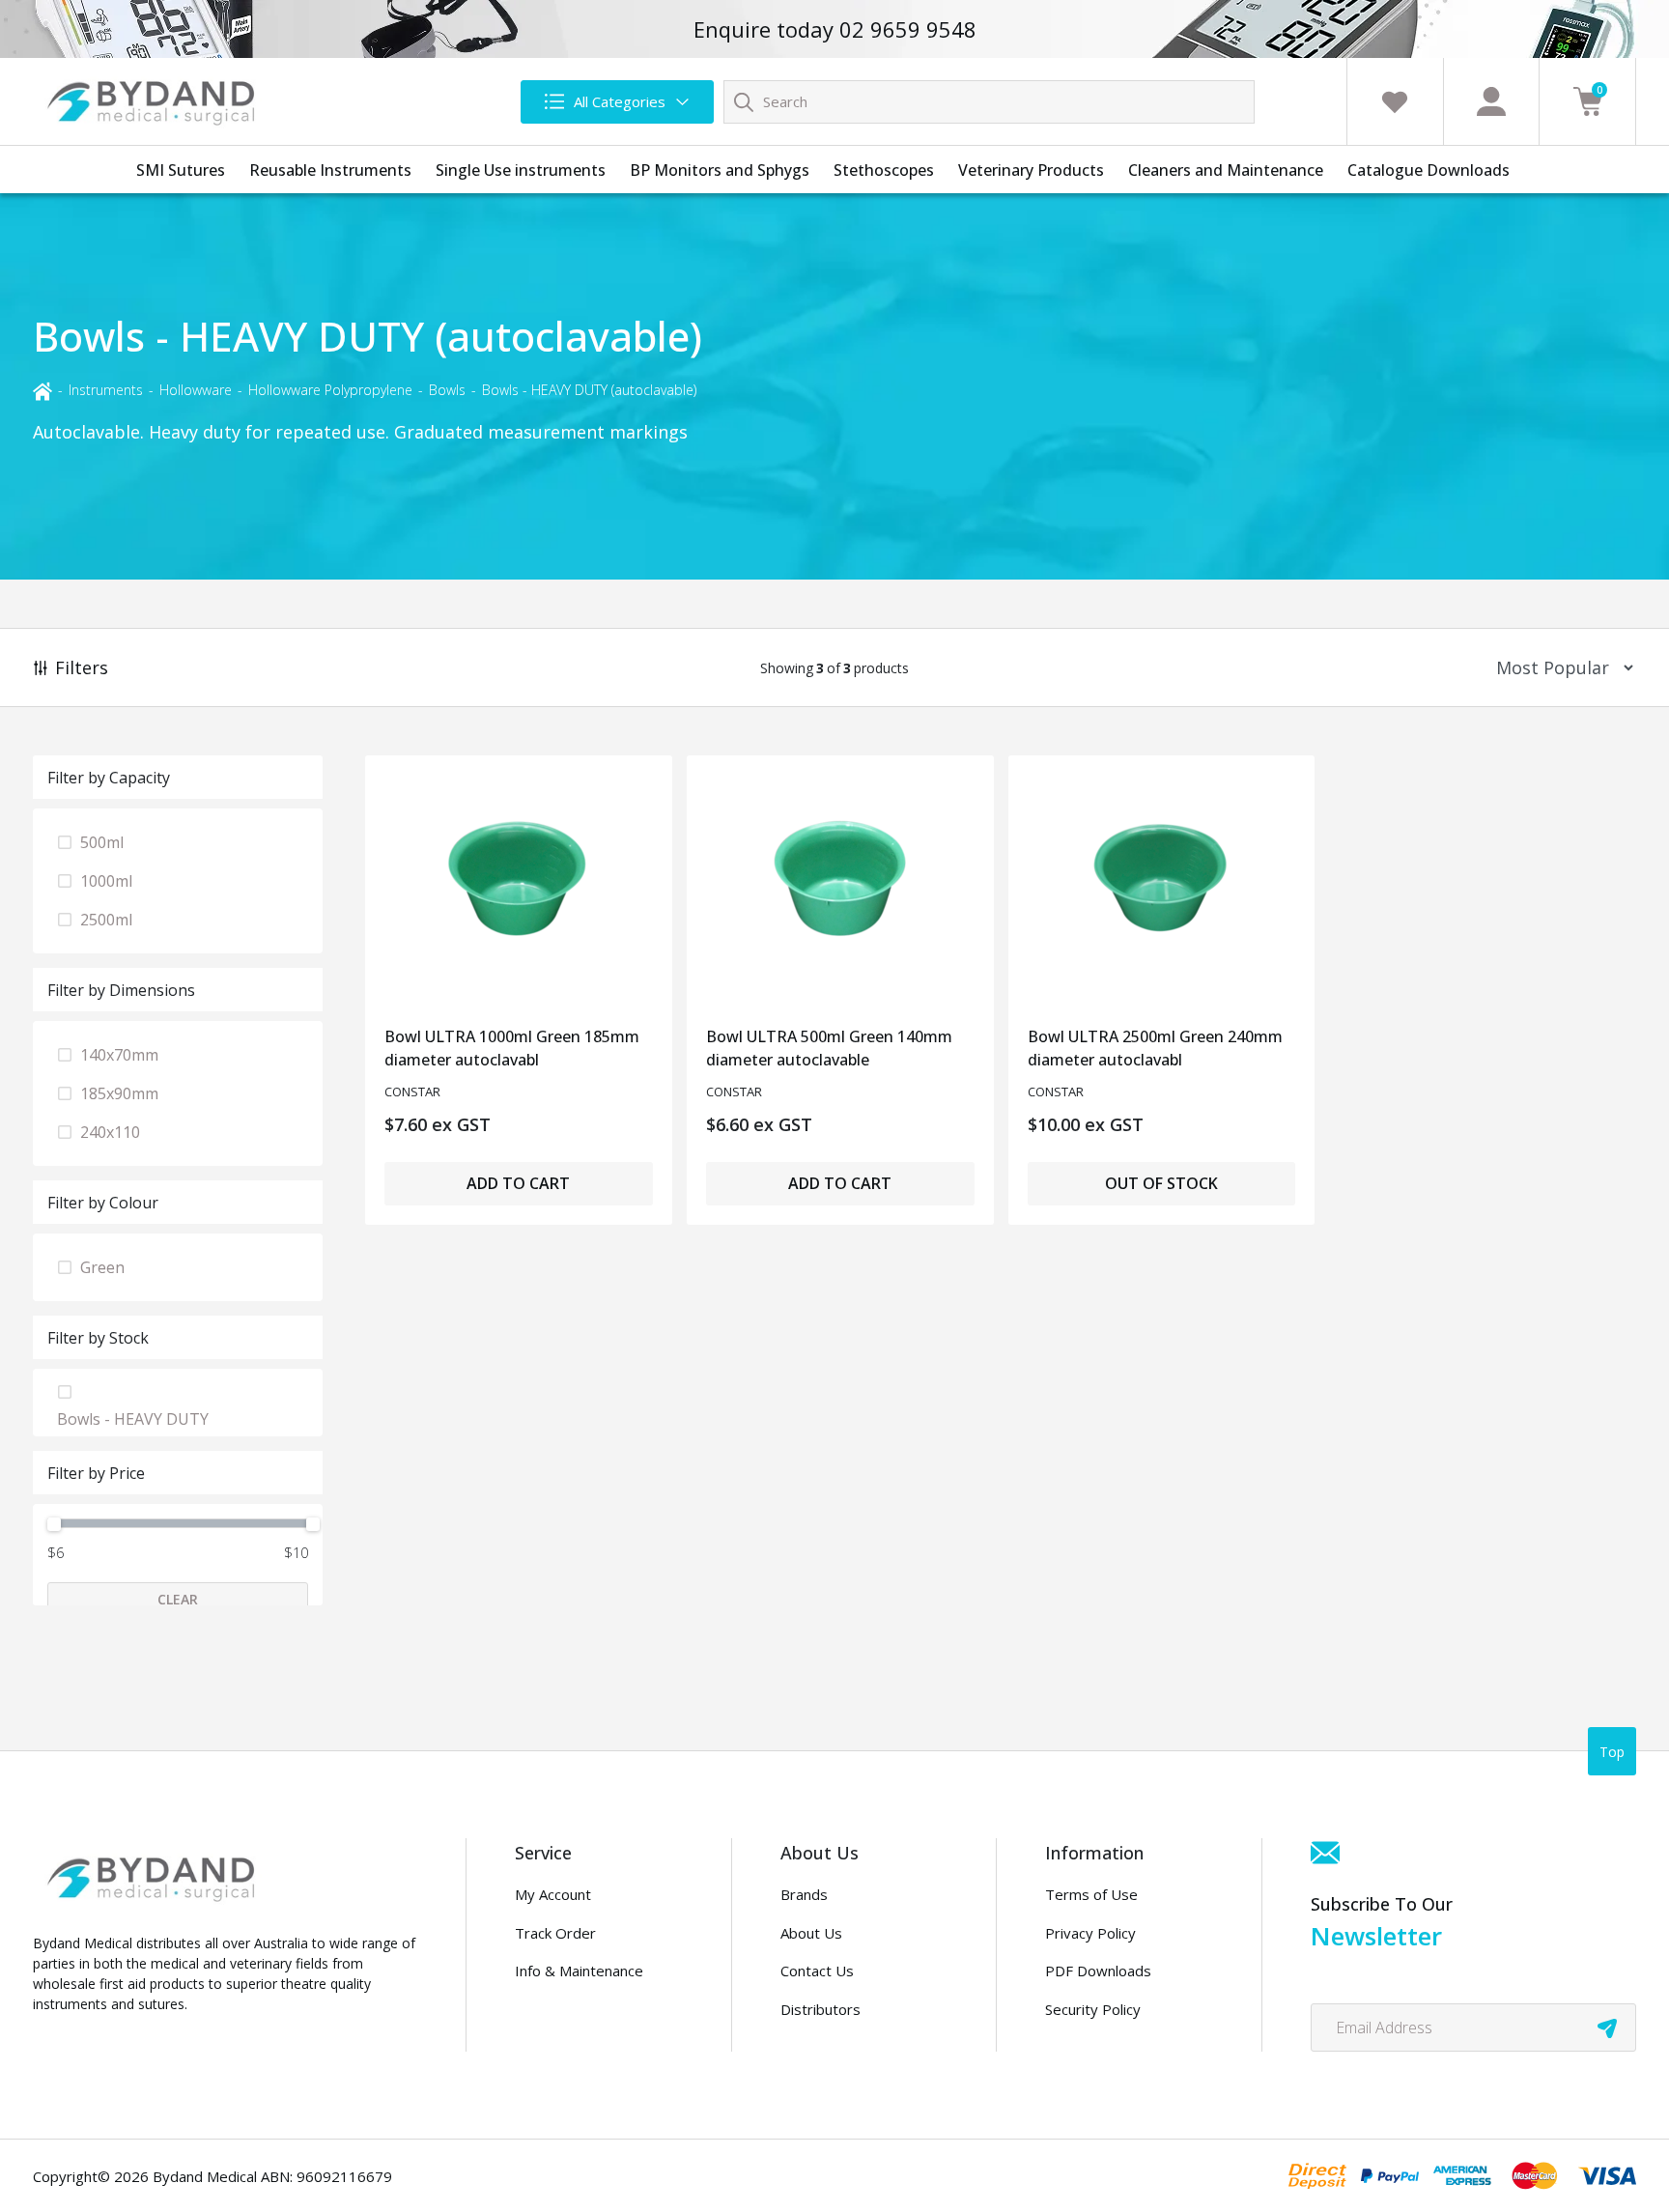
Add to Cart (518, 1183)
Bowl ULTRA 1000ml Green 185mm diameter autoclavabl (512, 1048)
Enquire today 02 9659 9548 (835, 29)
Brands (804, 1894)
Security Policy (1093, 2009)
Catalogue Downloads (1429, 170)
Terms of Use (1091, 1894)
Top (1612, 1752)
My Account (553, 1894)
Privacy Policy (1090, 1933)
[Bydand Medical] (154, 101)
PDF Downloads (1098, 1971)
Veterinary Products (1031, 170)
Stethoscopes (884, 170)
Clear (178, 1599)
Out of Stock (1161, 1183)
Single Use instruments (521, 170)
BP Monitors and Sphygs (720, 170)
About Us (811, 1933)
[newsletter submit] (1607, 2028)
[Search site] (744, 101)
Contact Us (817, 1971)
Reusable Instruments (330, 170)
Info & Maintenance (579, 1971)
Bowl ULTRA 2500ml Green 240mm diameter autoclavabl (1155, 1048)
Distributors (820, 2009)
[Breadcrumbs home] (42, 390)
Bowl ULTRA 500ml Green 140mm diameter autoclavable (829, 1048)
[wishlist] (1395, 101)
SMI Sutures (181, 170)
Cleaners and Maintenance (1226, 170)
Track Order (555, 1933)
